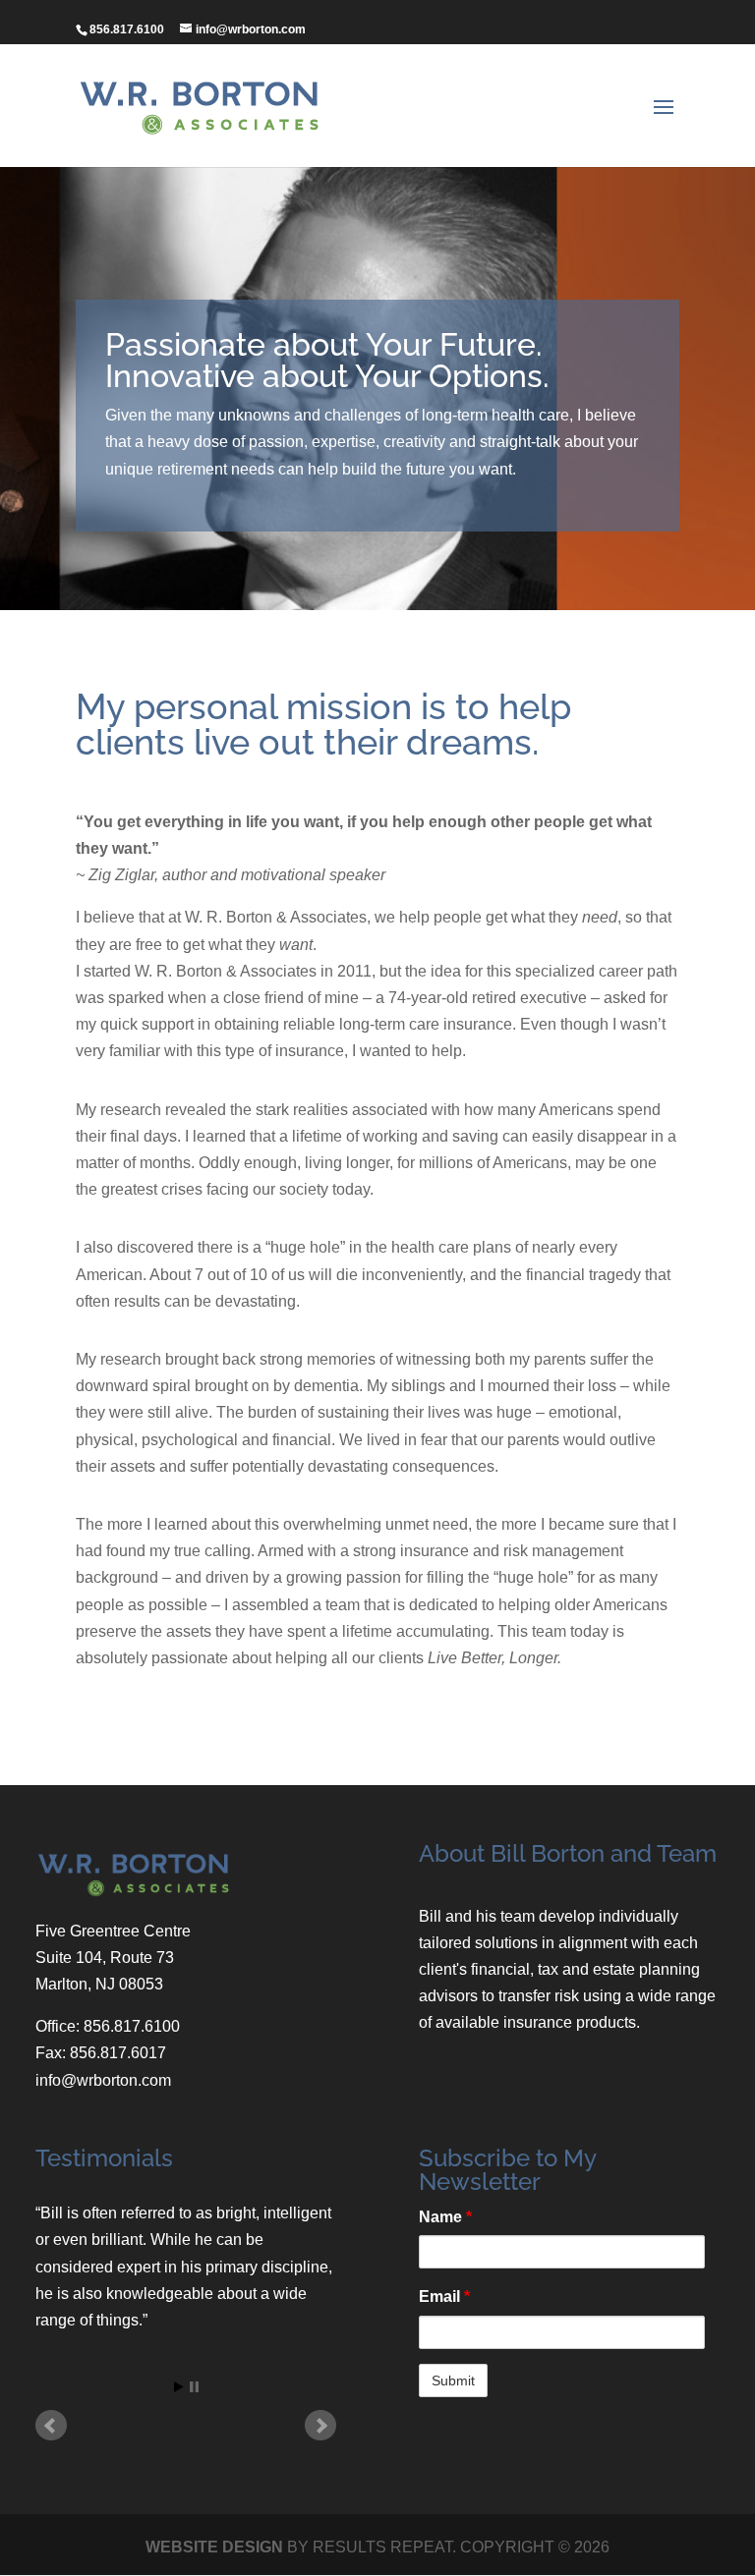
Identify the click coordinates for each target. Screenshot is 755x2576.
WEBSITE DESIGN (214, 2547)
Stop (194, 2387)
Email (444, 2296)
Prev (51, 2426)
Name (445, 2217)
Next (320, 2426)
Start (179, 2387)
